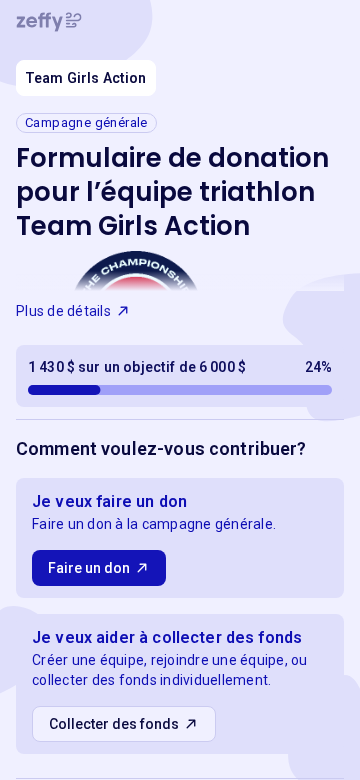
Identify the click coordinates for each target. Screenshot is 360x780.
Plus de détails (63, 311)
